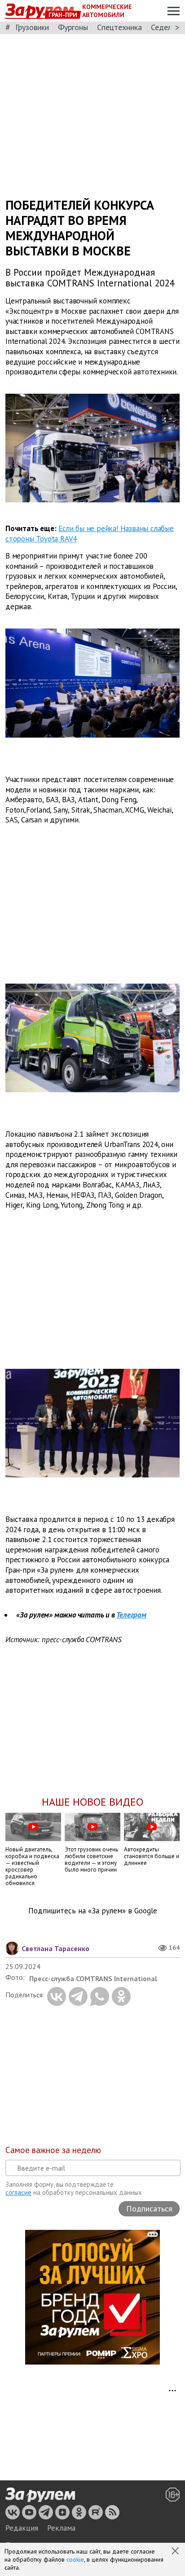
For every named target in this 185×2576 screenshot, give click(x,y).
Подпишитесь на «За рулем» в (93, 1911)
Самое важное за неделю (53, 2150)
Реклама (61, 2528)
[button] (176, 2552)
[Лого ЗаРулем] (40, 2495)
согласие (18, 2192)
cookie (75, 2559)
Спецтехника (119, 27)
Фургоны (73, 27)
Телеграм (131, 1615)
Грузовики (32, 27)
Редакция (22, 2528)
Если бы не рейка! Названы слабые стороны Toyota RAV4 (90, 534)
